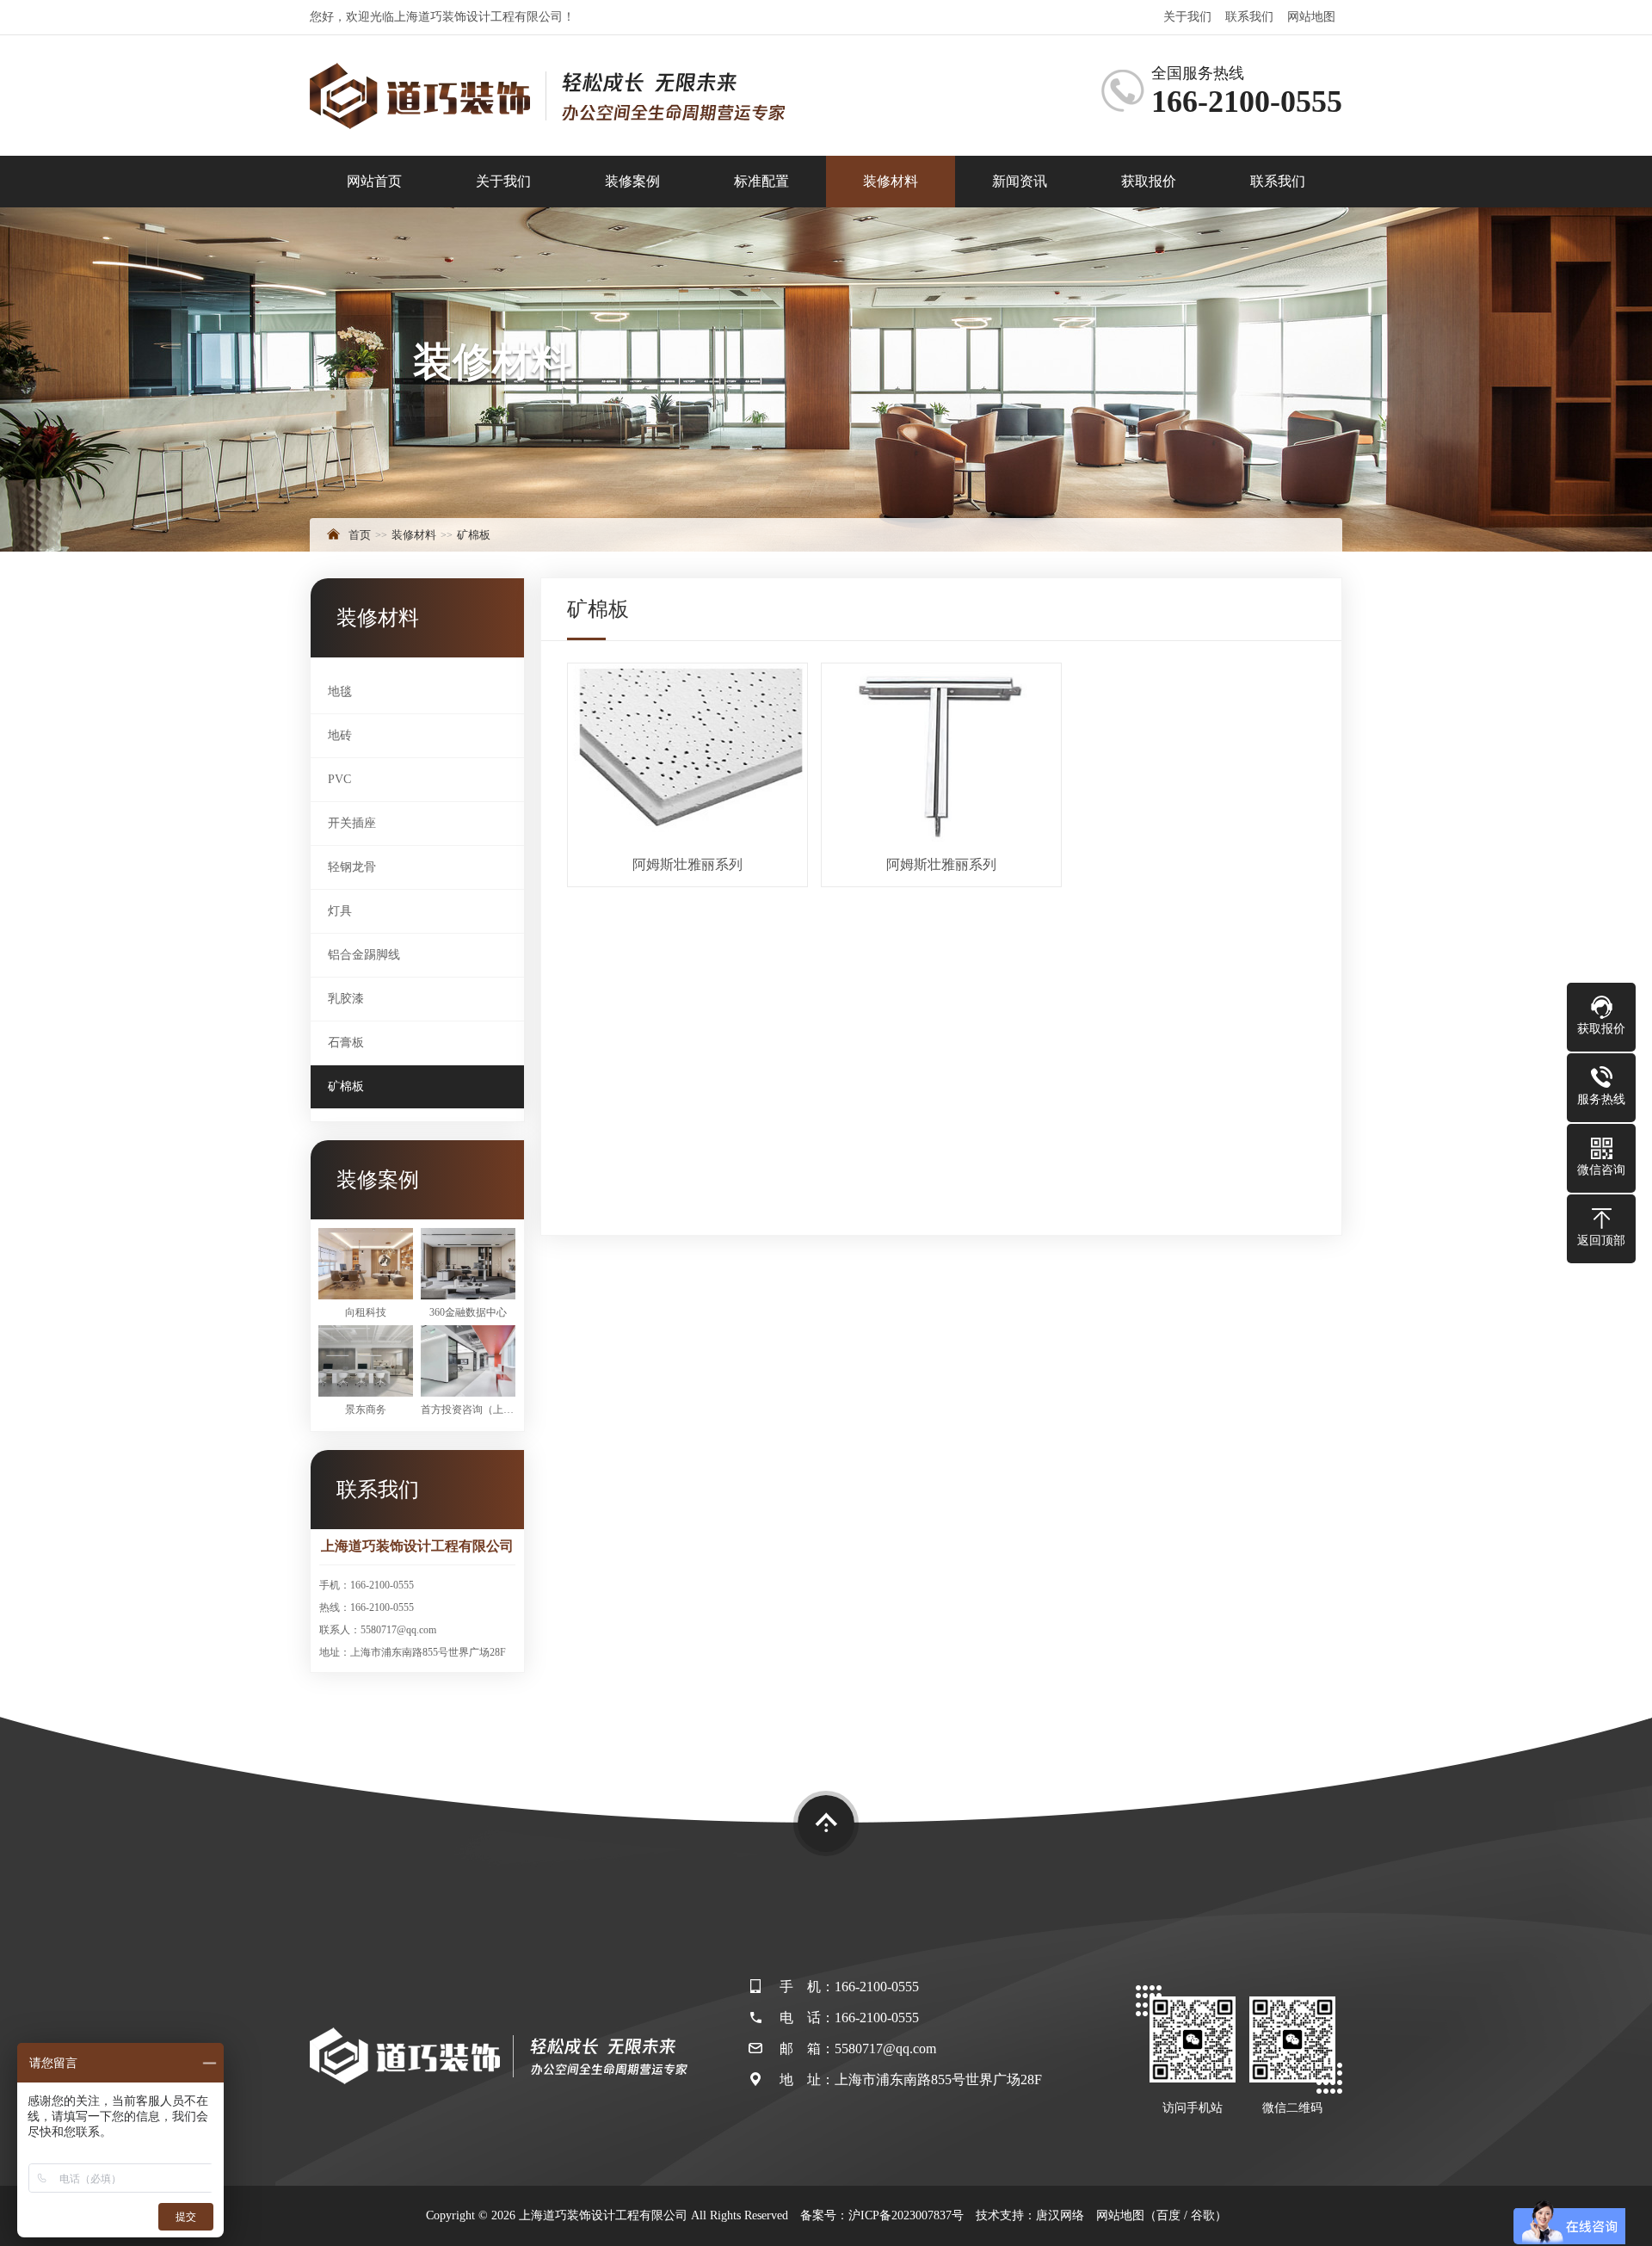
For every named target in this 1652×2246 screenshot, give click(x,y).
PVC (339, 779)
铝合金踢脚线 (364, 955)
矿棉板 (474, 535)
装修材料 (891, 181)
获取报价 (1149, 181)
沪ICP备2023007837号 (906, 2215)
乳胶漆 (346, 999)
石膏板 (346, 1043)
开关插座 (352, 823)
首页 (360, 535)
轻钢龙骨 (352, 867)
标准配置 (761, 181)
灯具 (340, 911)
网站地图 (1311, 17)
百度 (1168, 2215)
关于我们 (1187, 17)
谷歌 (1203, 2215)
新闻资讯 (1020, 181)
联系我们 (1249, 17)
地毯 (340, 691)
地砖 (340, 735)
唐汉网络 (1060, 2215)
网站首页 (374, 181)
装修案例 (632, 181)
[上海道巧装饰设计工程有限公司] (547, 96)
